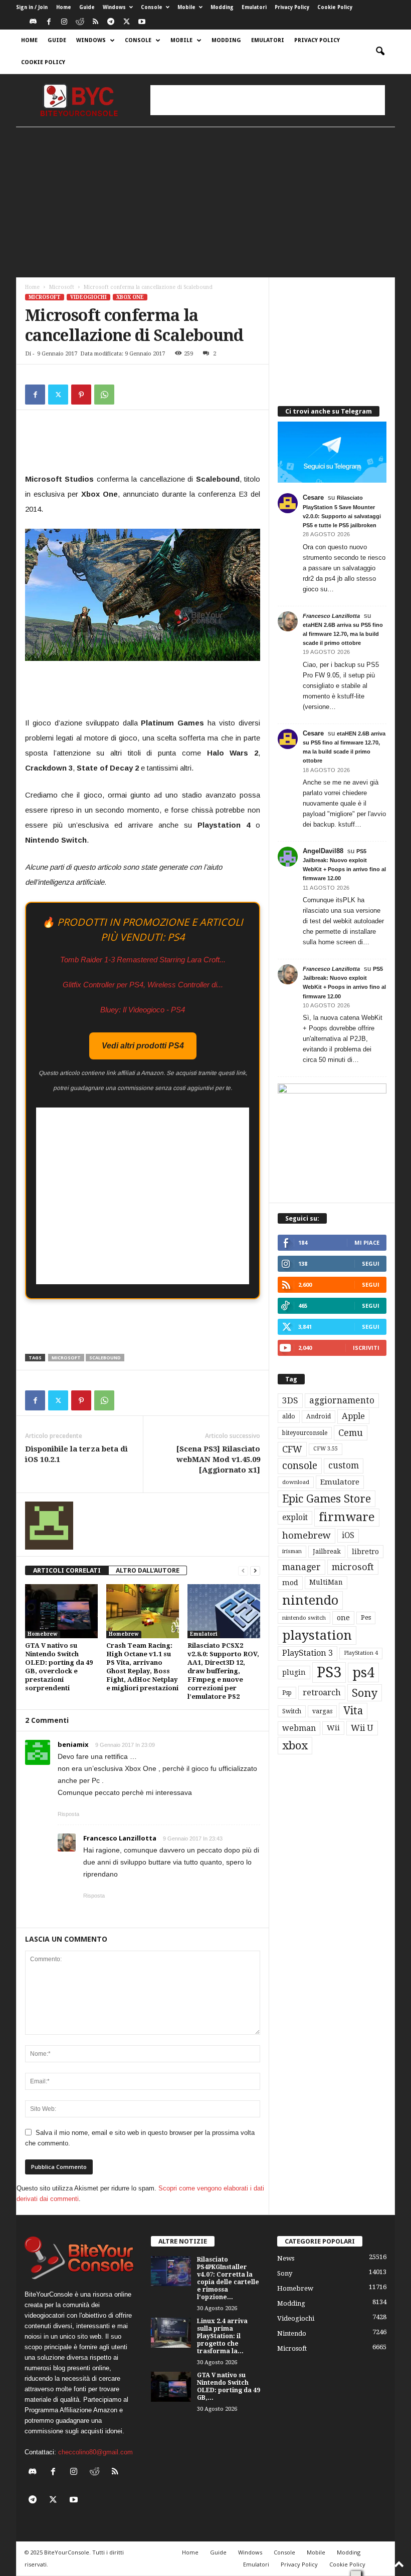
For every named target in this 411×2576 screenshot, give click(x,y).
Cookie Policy (335, 7)
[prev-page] (243, 1570)
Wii (333, 1728)
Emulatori (254, 7)
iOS (348, 1536)
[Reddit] (80, 22)
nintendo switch (304, 1618)
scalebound (105, 1358)
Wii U (362, 1728)
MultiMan (326, 1582)
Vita (353, 1711)
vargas (322, 1711)
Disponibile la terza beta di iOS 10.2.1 (76, 1454)
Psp (287, 1693)
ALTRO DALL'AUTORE (148, 1570)
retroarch (322, 1693)
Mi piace (367, 1242)
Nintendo (292, 2333)
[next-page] (255, 1570)
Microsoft (62, 287)
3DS (290, 1400)
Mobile (186, 7)
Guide (87, 7)
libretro (365, 1552)
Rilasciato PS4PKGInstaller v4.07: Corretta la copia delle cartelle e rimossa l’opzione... (228, 2278)
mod (290, 1583)
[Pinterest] (81, 395)
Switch (292, 1711)
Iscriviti (366, 1348)
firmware (347, 1517)
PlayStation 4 (361, 1653)
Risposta (68, 1814)
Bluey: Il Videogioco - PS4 (143, 1010)
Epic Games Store (327, 1499)
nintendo (310, 1600)
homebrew (306, 1535)
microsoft (66, 1358)
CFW (292, 1449)
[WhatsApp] (104, 395)
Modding (222, 7)
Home (64, 7)
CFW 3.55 (326, 1449)
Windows (114, 7)
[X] (126, 22)
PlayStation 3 (307, 1653)
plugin (294, 1672)
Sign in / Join (32, 7)
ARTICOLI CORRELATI (67, 1570)
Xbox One (130, 297)
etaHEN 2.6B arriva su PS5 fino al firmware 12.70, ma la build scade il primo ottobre (343, 634)
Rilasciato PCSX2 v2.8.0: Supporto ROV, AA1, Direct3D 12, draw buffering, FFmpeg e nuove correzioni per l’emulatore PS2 (223, 1671)
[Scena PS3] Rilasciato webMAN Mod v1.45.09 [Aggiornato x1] (218, 1459)
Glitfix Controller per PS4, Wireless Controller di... (143, 985)
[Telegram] (111, 22)
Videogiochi (88, 297)
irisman (292, 1551)
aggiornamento (342, 1400)
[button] (380, 52)
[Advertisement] (268, 100)
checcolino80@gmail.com (95, 2452)
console (300, 1466)
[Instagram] (64, 22)
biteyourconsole (305, 1433)
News (286, 2258)
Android (319, 1416)
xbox (295, 1745)
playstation (317, 1635)
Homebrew (43, 1634)
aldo (289, 1416)
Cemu (351, 1433)
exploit (295, 1518)
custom (344, 1465)
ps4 (363, 1673)
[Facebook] (49, 22)
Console (152, 7)
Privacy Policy (292, 7)
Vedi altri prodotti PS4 (143, 1046)
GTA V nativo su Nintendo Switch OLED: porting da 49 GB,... (229, 2386)
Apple (353, 1416)
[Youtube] (142, 22)
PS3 (329, 1672)
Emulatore (340, 1482)
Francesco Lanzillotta (331, 616)
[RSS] (95, 22)
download (296, 1482)
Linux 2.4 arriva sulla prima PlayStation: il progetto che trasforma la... (222, 2336)
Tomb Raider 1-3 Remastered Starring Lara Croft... (143, 960)
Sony (365, 1693)
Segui (371, 1263)
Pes (366, 1617)
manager (301, 1567)
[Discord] (33, 22)
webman (299, 1728)
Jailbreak (327, 1552)
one (343, 1617)
